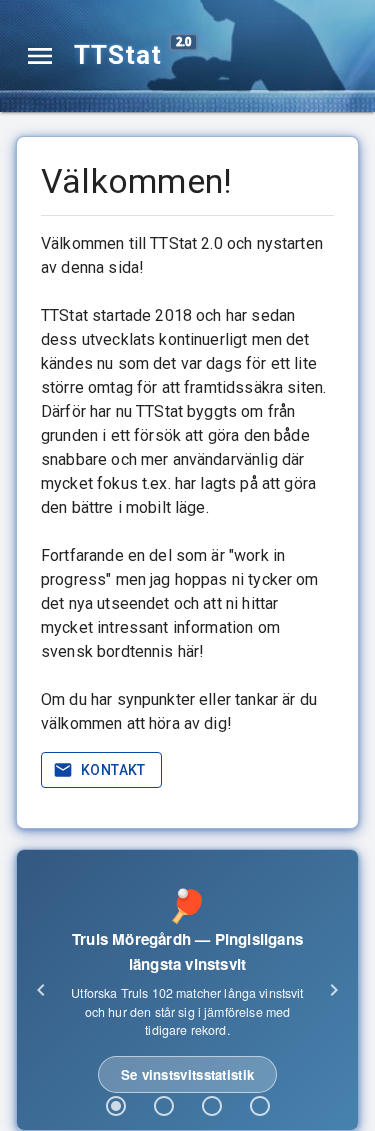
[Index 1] (116, 1106)
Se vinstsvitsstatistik (188, 1074)
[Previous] (41, 990)
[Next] (334, 990)
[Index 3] (212, 1106)
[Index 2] (164, 1106)
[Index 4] (260, 1106)
